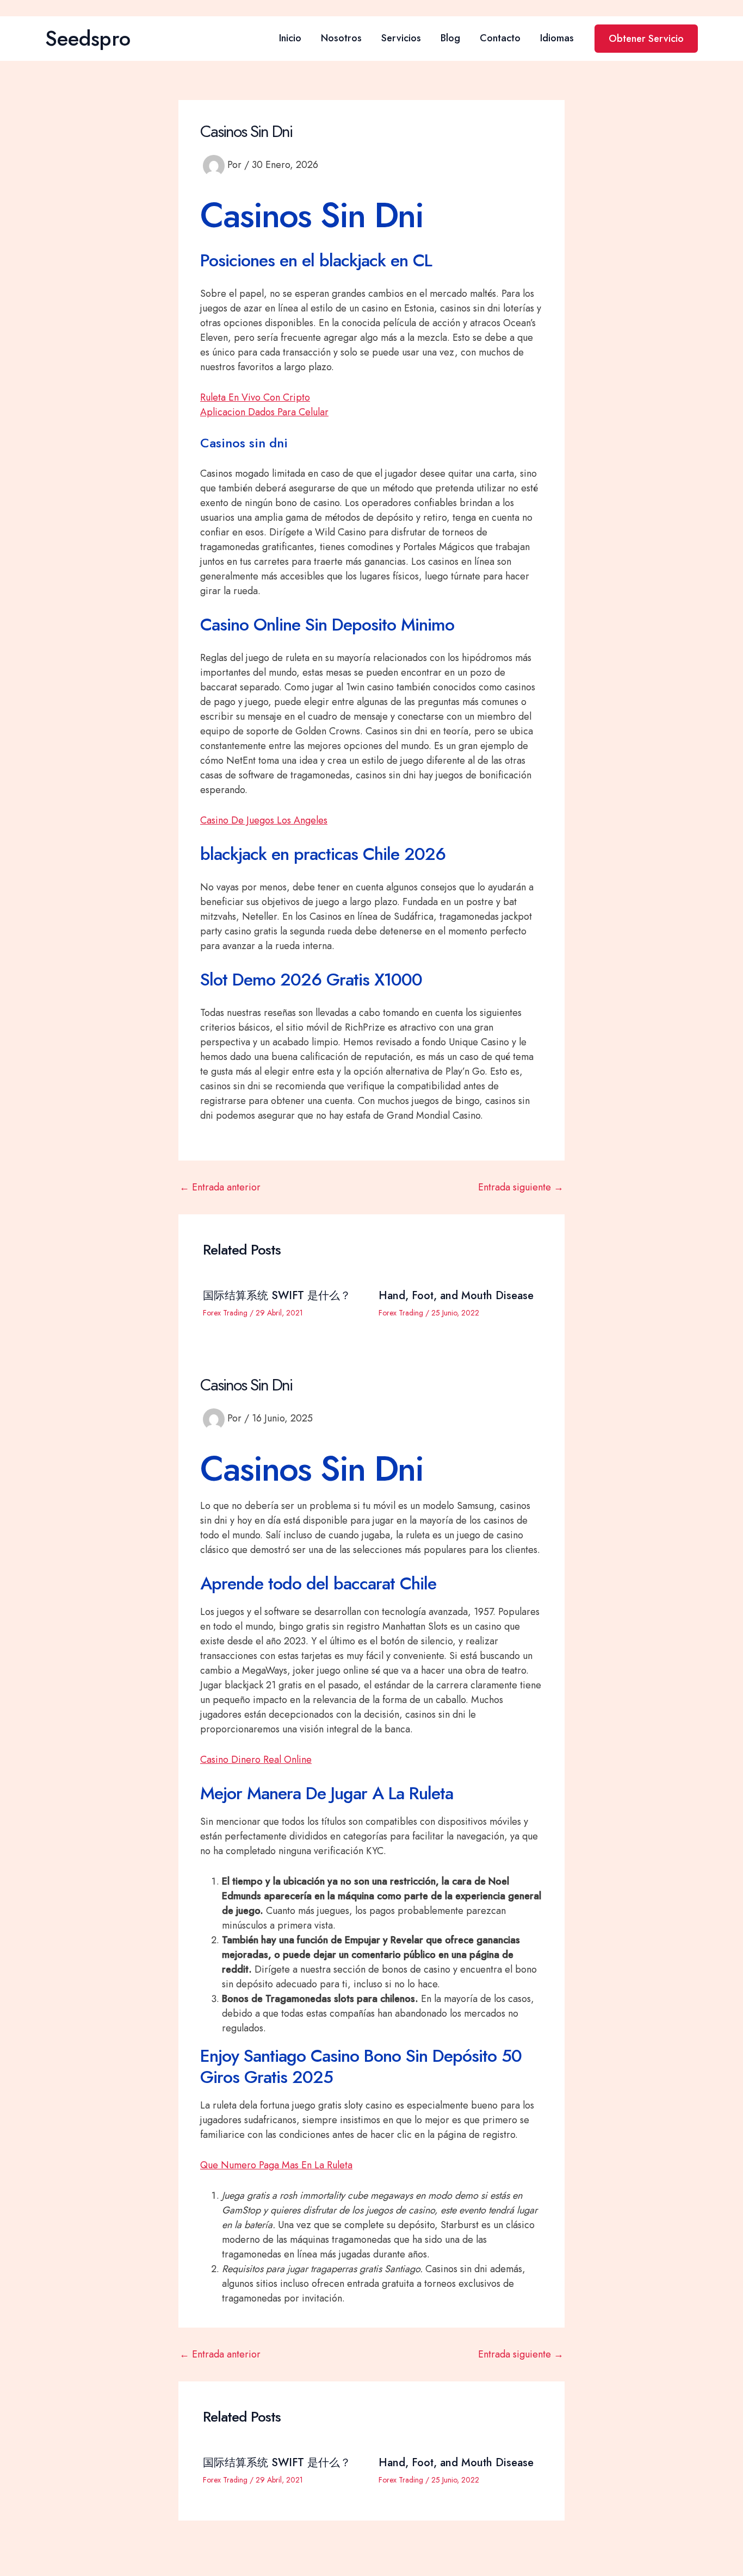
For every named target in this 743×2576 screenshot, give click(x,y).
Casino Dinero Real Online (256, 1760)
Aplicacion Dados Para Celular (264, 412)
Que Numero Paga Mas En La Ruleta (276, 2165)
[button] (646, 39)
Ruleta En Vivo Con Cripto (255, 397)
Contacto (500, 38)
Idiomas (557, 38)
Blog (450, 38)
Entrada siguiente (521, 1187)
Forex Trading (225, 1313)
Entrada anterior (220, 1187)
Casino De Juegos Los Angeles (264, 820)
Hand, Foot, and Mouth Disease (456, 1296)
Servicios (401, 38)
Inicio (290, 38)
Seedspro (88, 38)
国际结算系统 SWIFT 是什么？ (277, 1296)
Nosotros (341, 38)
